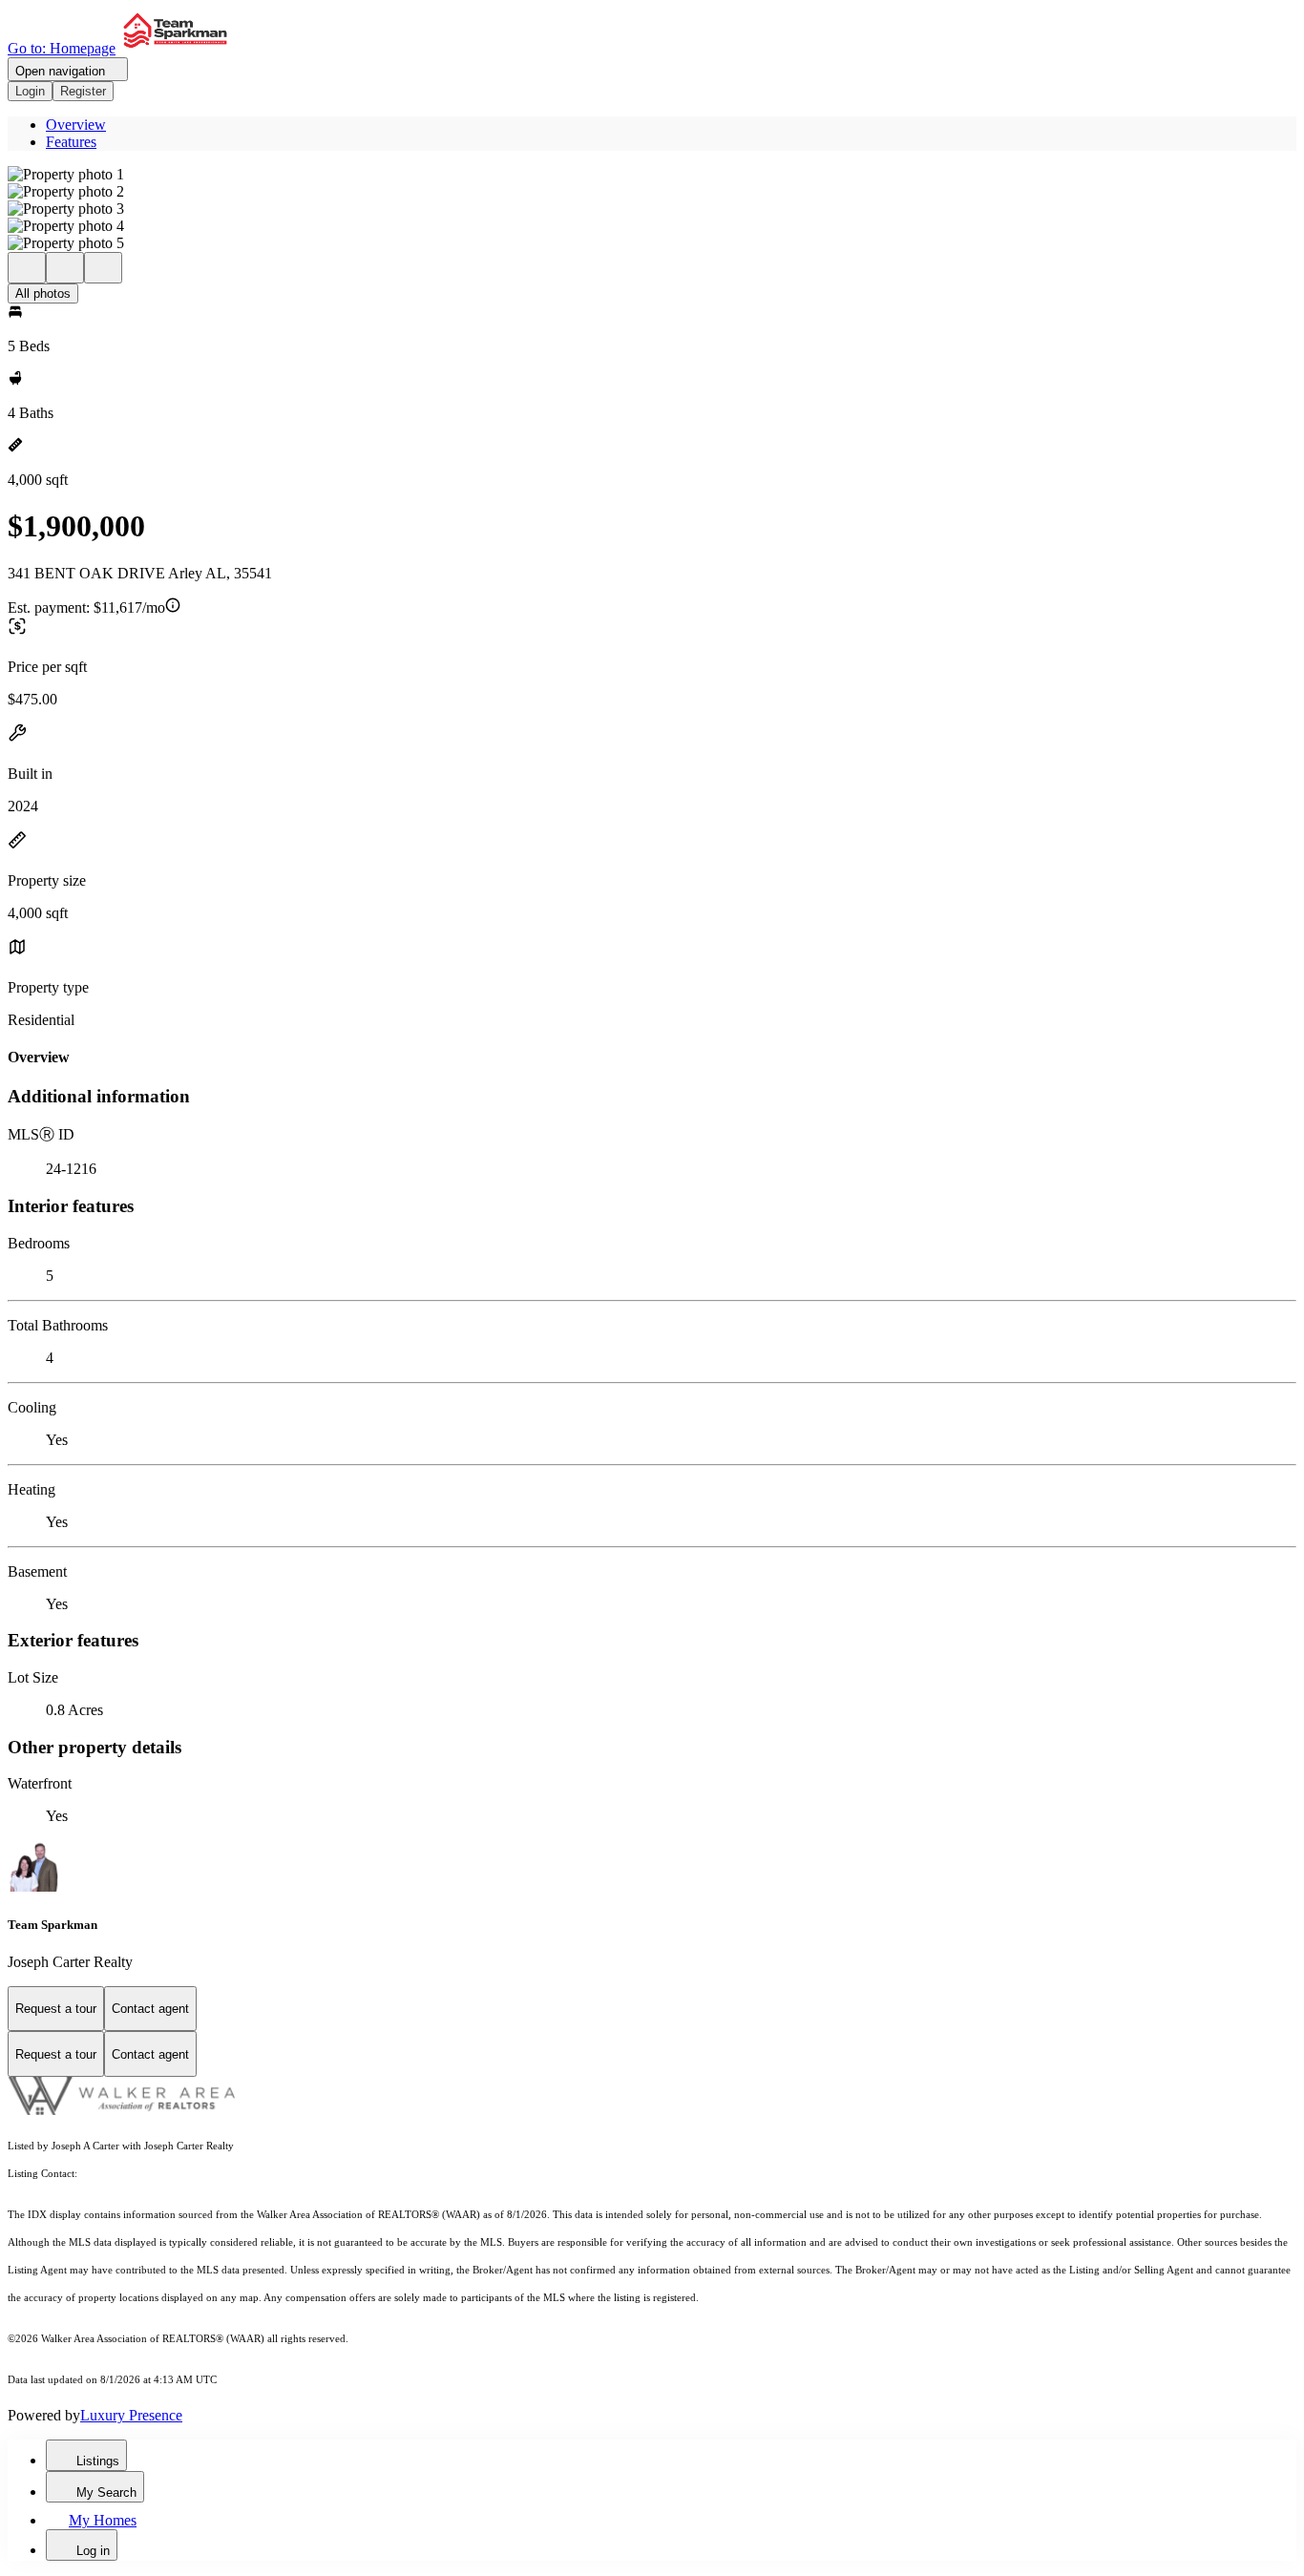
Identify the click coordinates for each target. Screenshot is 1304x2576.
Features (71, 142)
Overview (76, 125)
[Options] (27, 268)
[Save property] (65, 268)
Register (83, 91)
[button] (652, 175)
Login (30, 91)
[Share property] (103, 268)
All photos (43, 293)
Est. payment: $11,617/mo (86, 607)
